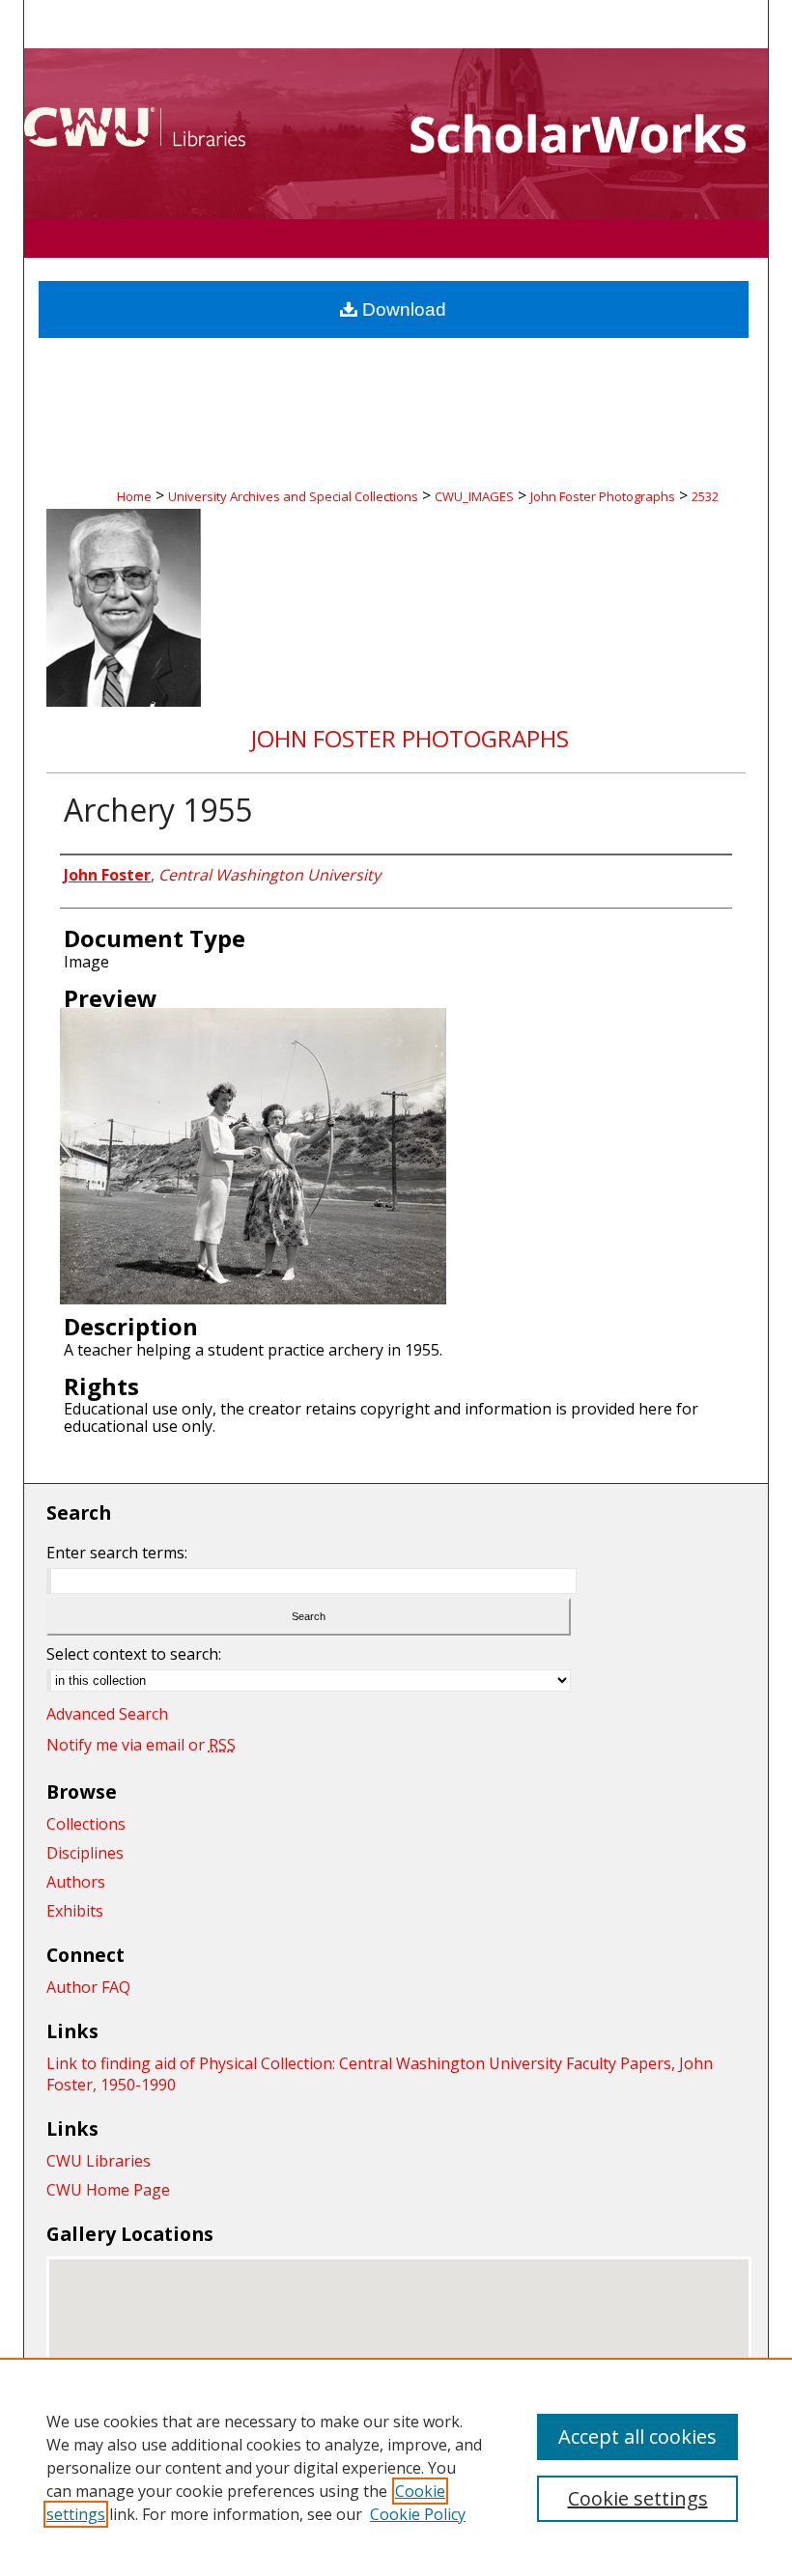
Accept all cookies (637, 2436)
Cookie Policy (418, 2514)
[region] (396, 2467)
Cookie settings (638, 2498)
